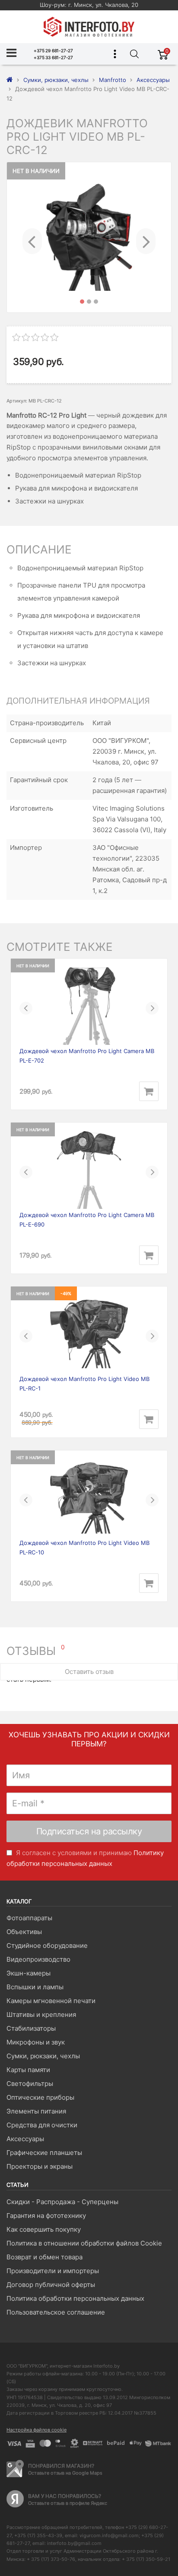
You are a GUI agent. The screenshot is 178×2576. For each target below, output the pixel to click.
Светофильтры (30, 2084)
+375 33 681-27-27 (53, 57)
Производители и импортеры (53, 2271)
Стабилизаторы (31, 2028)
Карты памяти (28, 2070)
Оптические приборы (40, 2097)
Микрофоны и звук (36, 2042)
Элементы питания (36, 2111)
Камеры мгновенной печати (51, 2001)
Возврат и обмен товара (44, 2257)
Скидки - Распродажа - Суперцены (62, 2202)
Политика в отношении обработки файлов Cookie (84, 2243)
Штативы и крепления (41, 2015)
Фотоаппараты (29, 1918)
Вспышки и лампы (35, 1987)
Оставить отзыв (89, 1672)
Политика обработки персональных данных (75, 2298)
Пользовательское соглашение (56, 2312)
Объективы (24, 1932)
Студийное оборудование (47, 1945)
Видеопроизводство (38, 1959)
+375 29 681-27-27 (53, 50)
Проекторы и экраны (40, 2166)
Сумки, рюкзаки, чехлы (43, 2056)
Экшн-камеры (29, 1973)
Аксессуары (25, 2139)
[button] (32, 237)
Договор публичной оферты (51, 2285)
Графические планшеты (44, 2153)
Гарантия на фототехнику (46, 2216)
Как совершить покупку (44, 2229)
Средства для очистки (42, 2125)
